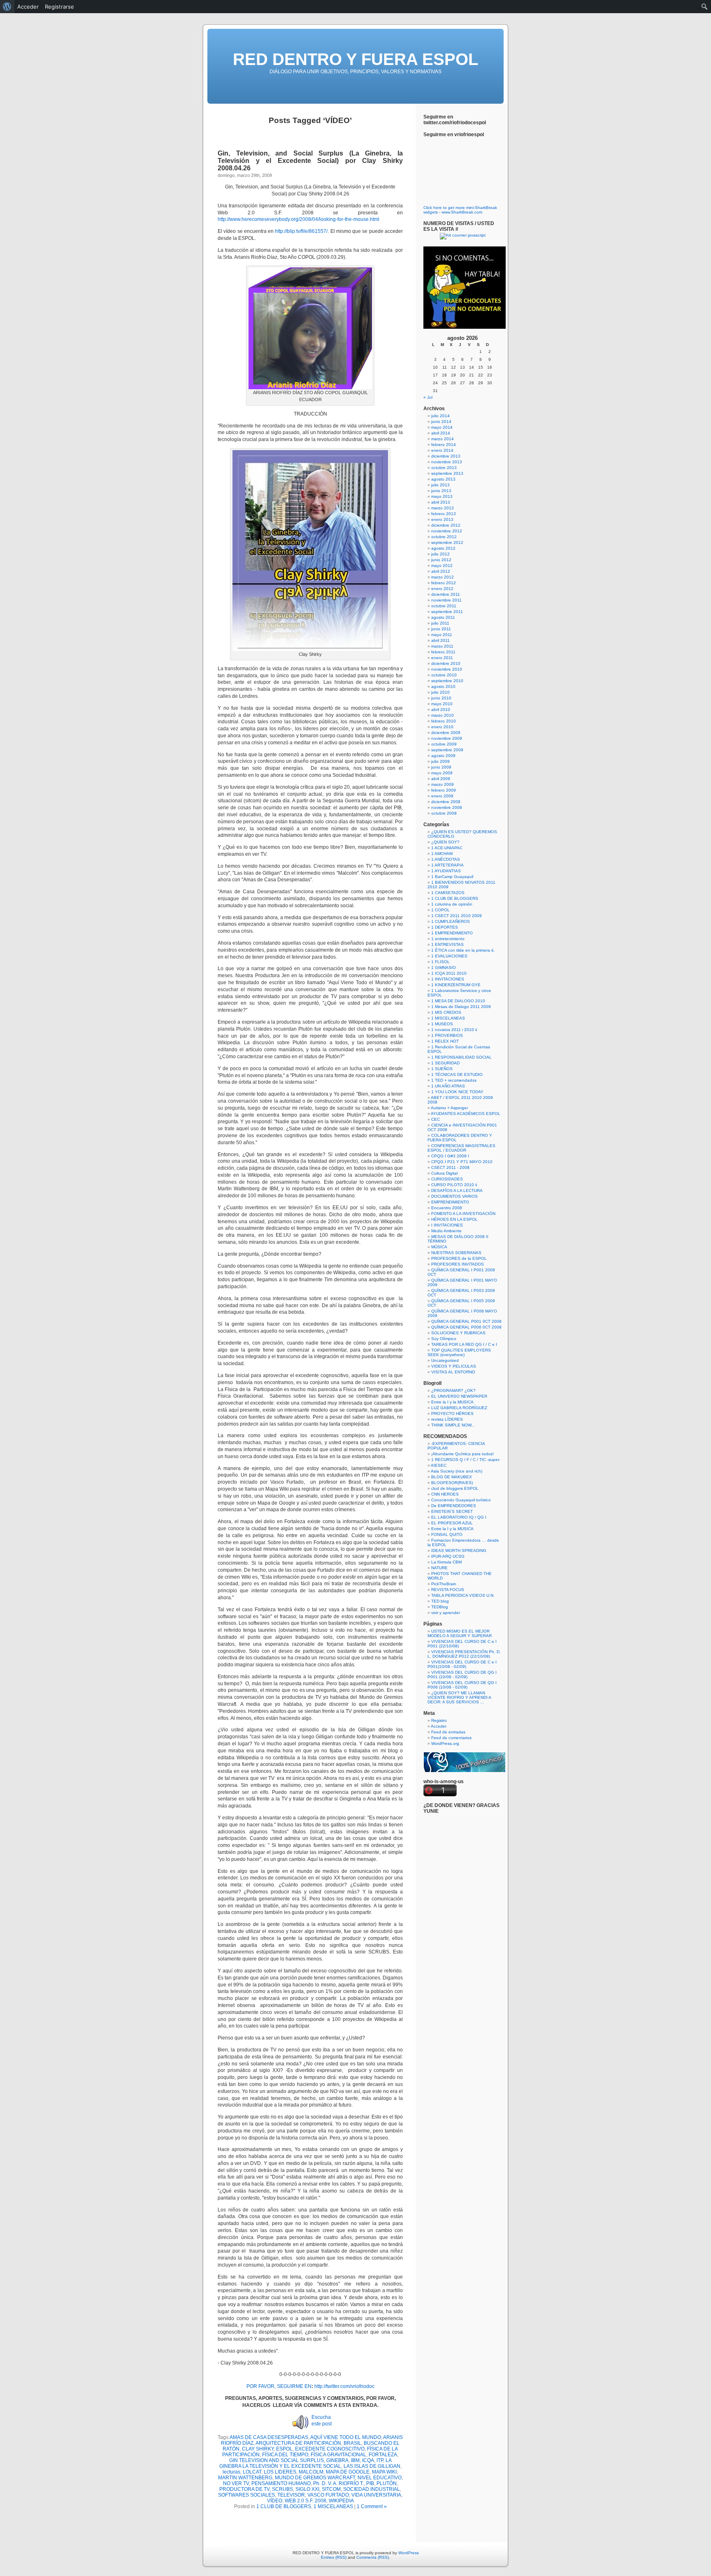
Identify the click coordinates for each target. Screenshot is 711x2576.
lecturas (231, 2472)
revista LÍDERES (447, 1419)
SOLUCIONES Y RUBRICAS (458, 1333)
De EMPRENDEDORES (454, 1506)
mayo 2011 (442, 635)
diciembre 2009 (446, 733)
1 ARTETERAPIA (447, 865)
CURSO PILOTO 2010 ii (454, 1185)
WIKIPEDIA (341, 2501)
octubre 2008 (444, 813)
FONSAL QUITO (447, 1534)
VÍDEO (275, 2501)
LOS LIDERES (280, 2472)
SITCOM (331, 2489)
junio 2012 (441, 560)
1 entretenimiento (448, 939)
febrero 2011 (443, 652)
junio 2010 (441, 698)
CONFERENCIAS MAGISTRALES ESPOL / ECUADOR (461, 1148)
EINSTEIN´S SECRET (452, 1511)
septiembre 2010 (447, 681)
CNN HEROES (445, 1494)
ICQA (368, 2460)
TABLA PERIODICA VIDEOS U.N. (463, 1595)
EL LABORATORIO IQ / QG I (459, 1517)
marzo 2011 (442, 646)
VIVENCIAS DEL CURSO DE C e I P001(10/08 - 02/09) (462, 1664)
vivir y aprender (446, 1613)
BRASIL (352, 2443)
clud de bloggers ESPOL (455, 1488)
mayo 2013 (442, 496)
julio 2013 (440, 485)
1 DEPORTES (445, 927)
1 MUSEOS (442, 1024)
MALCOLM (311, 2472)
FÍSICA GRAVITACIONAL (338, 2455)
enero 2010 (442, 727)
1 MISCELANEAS (333, 2506)
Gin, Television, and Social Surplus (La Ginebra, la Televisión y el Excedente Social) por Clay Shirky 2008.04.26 (310, 161)
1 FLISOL (440, 962)
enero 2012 (442, 589)
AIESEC (439, 1465)
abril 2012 (441, 571)
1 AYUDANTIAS (446, 871)
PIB (370, 2483)
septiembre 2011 (447, 612)
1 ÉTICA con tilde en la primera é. (463, 950)
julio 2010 (440, 692)
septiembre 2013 (447, 473)
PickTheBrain (444, 1584)
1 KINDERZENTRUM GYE (456, 985)
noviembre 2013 (447, 462)
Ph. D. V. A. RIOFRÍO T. (338, 2483)
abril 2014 (441, 433)
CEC (436, 1119)
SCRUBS (282, 2489)
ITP (380, 2460)
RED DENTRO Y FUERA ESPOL (355, 59)
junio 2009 (441, 767)
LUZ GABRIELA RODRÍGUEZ (459, 1408)
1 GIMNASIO (444, 967)
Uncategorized (445, 1360)
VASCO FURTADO (328, 2495)
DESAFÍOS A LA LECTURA (457, 1190)
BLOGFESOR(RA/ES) (452, 1483)
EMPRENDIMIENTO (450, 1202)
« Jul (428, 397)
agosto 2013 (443, 479)
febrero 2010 (444, 721)
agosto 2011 (443, 617)
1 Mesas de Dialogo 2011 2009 (461, 1007)
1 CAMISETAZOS (448, 893)
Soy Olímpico (444, 1339)
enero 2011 (442, 658)
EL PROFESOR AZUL (452, 1523)
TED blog (440, 1601)
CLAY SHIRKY (258, 2449)
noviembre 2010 (447, 669)
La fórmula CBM (446, 1562)
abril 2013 (441, 502)
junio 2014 (441, 422)
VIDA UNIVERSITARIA (376, 2495)
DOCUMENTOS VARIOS (454, 1196)
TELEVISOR (291, 2495)
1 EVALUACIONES (449, 956)
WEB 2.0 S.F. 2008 (306, 2501)
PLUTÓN (387, 2483)
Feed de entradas (448, 1732)
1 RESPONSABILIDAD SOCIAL (461, 1057)
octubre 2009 (444, 744)
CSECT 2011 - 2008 (450, 1167)
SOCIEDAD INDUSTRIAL (372, 2489)
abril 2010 (441, 710)
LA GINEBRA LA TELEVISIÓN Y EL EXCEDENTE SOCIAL (306, 2463)
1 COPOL (440, 910)
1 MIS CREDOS (446, 1012)
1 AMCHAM (442, 854)
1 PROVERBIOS (447, 1035)
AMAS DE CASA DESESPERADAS (269, 2437)
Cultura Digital (444, 1173)
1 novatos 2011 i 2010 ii (454, 1030)
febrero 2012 (444, 583)
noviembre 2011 (446, 600)
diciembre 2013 (446, 456)
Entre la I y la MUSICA (452, 1402)
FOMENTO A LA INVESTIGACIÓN (463, 1214)
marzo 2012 (443, 577)
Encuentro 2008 (447, 1208)
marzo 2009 (443, 784)
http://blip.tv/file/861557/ (301, 231)
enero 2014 (442, 450)
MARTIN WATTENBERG (245, 2478)
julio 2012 (440, 554)
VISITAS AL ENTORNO (453, 1372)
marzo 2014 (443, 439)
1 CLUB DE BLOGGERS (284, 2506)
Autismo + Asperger (449, 1108)
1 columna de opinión (452, 904)
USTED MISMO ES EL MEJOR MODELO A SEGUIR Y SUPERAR (460, 1633)
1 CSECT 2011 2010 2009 (457, 916)
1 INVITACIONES (448, 979)
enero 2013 (442, 519)
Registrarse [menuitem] (59, 7)
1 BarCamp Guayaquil (452, 877)
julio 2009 (440, 761)
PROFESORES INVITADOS (458, 1264)
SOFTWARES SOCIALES (246, 2495)
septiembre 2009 (447, 750)
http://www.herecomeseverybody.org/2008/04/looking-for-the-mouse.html (299, 219)
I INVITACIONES (447, 1225)
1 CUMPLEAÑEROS (451, 921)
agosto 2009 (443, 756)
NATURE (439, 1568)
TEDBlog (440, 1607)
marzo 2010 (443, 715)
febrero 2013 (444, 514)
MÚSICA (439, 1247)
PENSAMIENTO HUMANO (281, 2483)
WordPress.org (445, 1743)
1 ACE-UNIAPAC (447, 848)
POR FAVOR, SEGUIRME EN (279, 2386)
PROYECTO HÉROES (452, 1413)
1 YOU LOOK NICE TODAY (457, 1092)
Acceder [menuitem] (28, 7)
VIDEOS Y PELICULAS (454, 1366)
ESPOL (284, 2449)
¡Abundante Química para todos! (462, 1454)
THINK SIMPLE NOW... (453, 1425)
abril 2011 (440, 640)
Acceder (439, 1726)
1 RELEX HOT (445, 1041)
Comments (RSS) (373, 2557)
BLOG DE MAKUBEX (452, 1477)
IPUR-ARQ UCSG (448, 1556)
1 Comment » (372, 2506)
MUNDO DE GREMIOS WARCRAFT (315, 2478)
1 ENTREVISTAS (447, 944)
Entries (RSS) (334, 2557)
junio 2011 (441, 629)
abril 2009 (441, 779)
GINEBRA (337, 2460)
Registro (439, 1720)
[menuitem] (7, 7)
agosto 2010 (443, 686)
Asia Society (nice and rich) (457, 1471)
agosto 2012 (443, 548)
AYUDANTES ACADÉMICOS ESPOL (466, 1114)
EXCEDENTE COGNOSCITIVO (330, 2449)
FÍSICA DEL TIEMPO (285, 2455)
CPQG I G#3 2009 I (450, 1156)
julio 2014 (440, 416)
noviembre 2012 (447, 531)
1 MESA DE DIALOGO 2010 (458, 1001)
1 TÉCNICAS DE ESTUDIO (457, 1074)
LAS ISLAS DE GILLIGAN (372, 2466)
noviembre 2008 (447, 807)
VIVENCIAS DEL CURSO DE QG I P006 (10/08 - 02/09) (462, 1685)
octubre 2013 (444, 468)
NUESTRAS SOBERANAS (456, 1253)
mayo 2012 (442, 566)
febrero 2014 (444, 445)
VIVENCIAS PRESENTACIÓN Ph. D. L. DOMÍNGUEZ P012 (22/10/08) (464, 1654)
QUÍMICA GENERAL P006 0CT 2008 (466, 1327)
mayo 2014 (442, 427)
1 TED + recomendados (454, 1080)
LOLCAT (252, 2472)
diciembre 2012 (446, 525)
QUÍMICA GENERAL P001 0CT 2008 (466, 1321)
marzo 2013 (443, 508)
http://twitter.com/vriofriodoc (344, 2386)
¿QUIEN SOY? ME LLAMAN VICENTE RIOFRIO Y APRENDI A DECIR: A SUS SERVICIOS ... (459, 1697)
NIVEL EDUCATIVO (380, 2478)
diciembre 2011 (446, 594)
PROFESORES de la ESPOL (459, 1258)
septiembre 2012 (447, 542)
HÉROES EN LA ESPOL (454, 1219)
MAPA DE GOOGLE (348, 2472)
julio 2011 (440, 623)
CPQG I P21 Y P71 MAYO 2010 (462, 1162)
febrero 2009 (444, 790)
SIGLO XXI (307, 2489)
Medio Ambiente (446, 1231)
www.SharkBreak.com (462, 212)
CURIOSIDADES (447, 1179)
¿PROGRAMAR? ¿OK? (453, 1390)
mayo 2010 (442, 704)
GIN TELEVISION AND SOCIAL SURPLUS (276, 2460)
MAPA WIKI (384, 2472)
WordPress (409, 2553)
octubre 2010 (444, 675)
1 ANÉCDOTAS (446, 859)
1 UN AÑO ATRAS (448, 1086)
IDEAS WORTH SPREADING (459, 1550)
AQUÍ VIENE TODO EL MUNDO (346, 2437)
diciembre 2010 (446, 663)
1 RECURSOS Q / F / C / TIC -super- (466, 1460)
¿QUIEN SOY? (445, 842)
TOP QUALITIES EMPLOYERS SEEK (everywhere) (459, 1352)
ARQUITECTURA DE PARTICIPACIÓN (298, 2443)
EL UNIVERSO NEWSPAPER (459, 1396)
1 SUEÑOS (442, 1069)
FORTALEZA (383, 2455)
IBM (355, 2460)
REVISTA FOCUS (448, 1590)
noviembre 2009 (447, 738)
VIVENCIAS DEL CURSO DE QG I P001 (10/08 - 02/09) (462, 1675)
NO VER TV (236, 2483)
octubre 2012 (444, 537)
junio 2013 (441, 491)
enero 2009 (442, 796)
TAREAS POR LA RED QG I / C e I (464, 1344)
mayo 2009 (442, 773)
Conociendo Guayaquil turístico (461, 1500)
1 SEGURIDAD (445, 1063)
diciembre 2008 (446, 802)
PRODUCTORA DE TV (244, 2489)
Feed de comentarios (451, 1738)
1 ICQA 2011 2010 (449, 973)
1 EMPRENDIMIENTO (452, 933)
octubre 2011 (444, 606)
